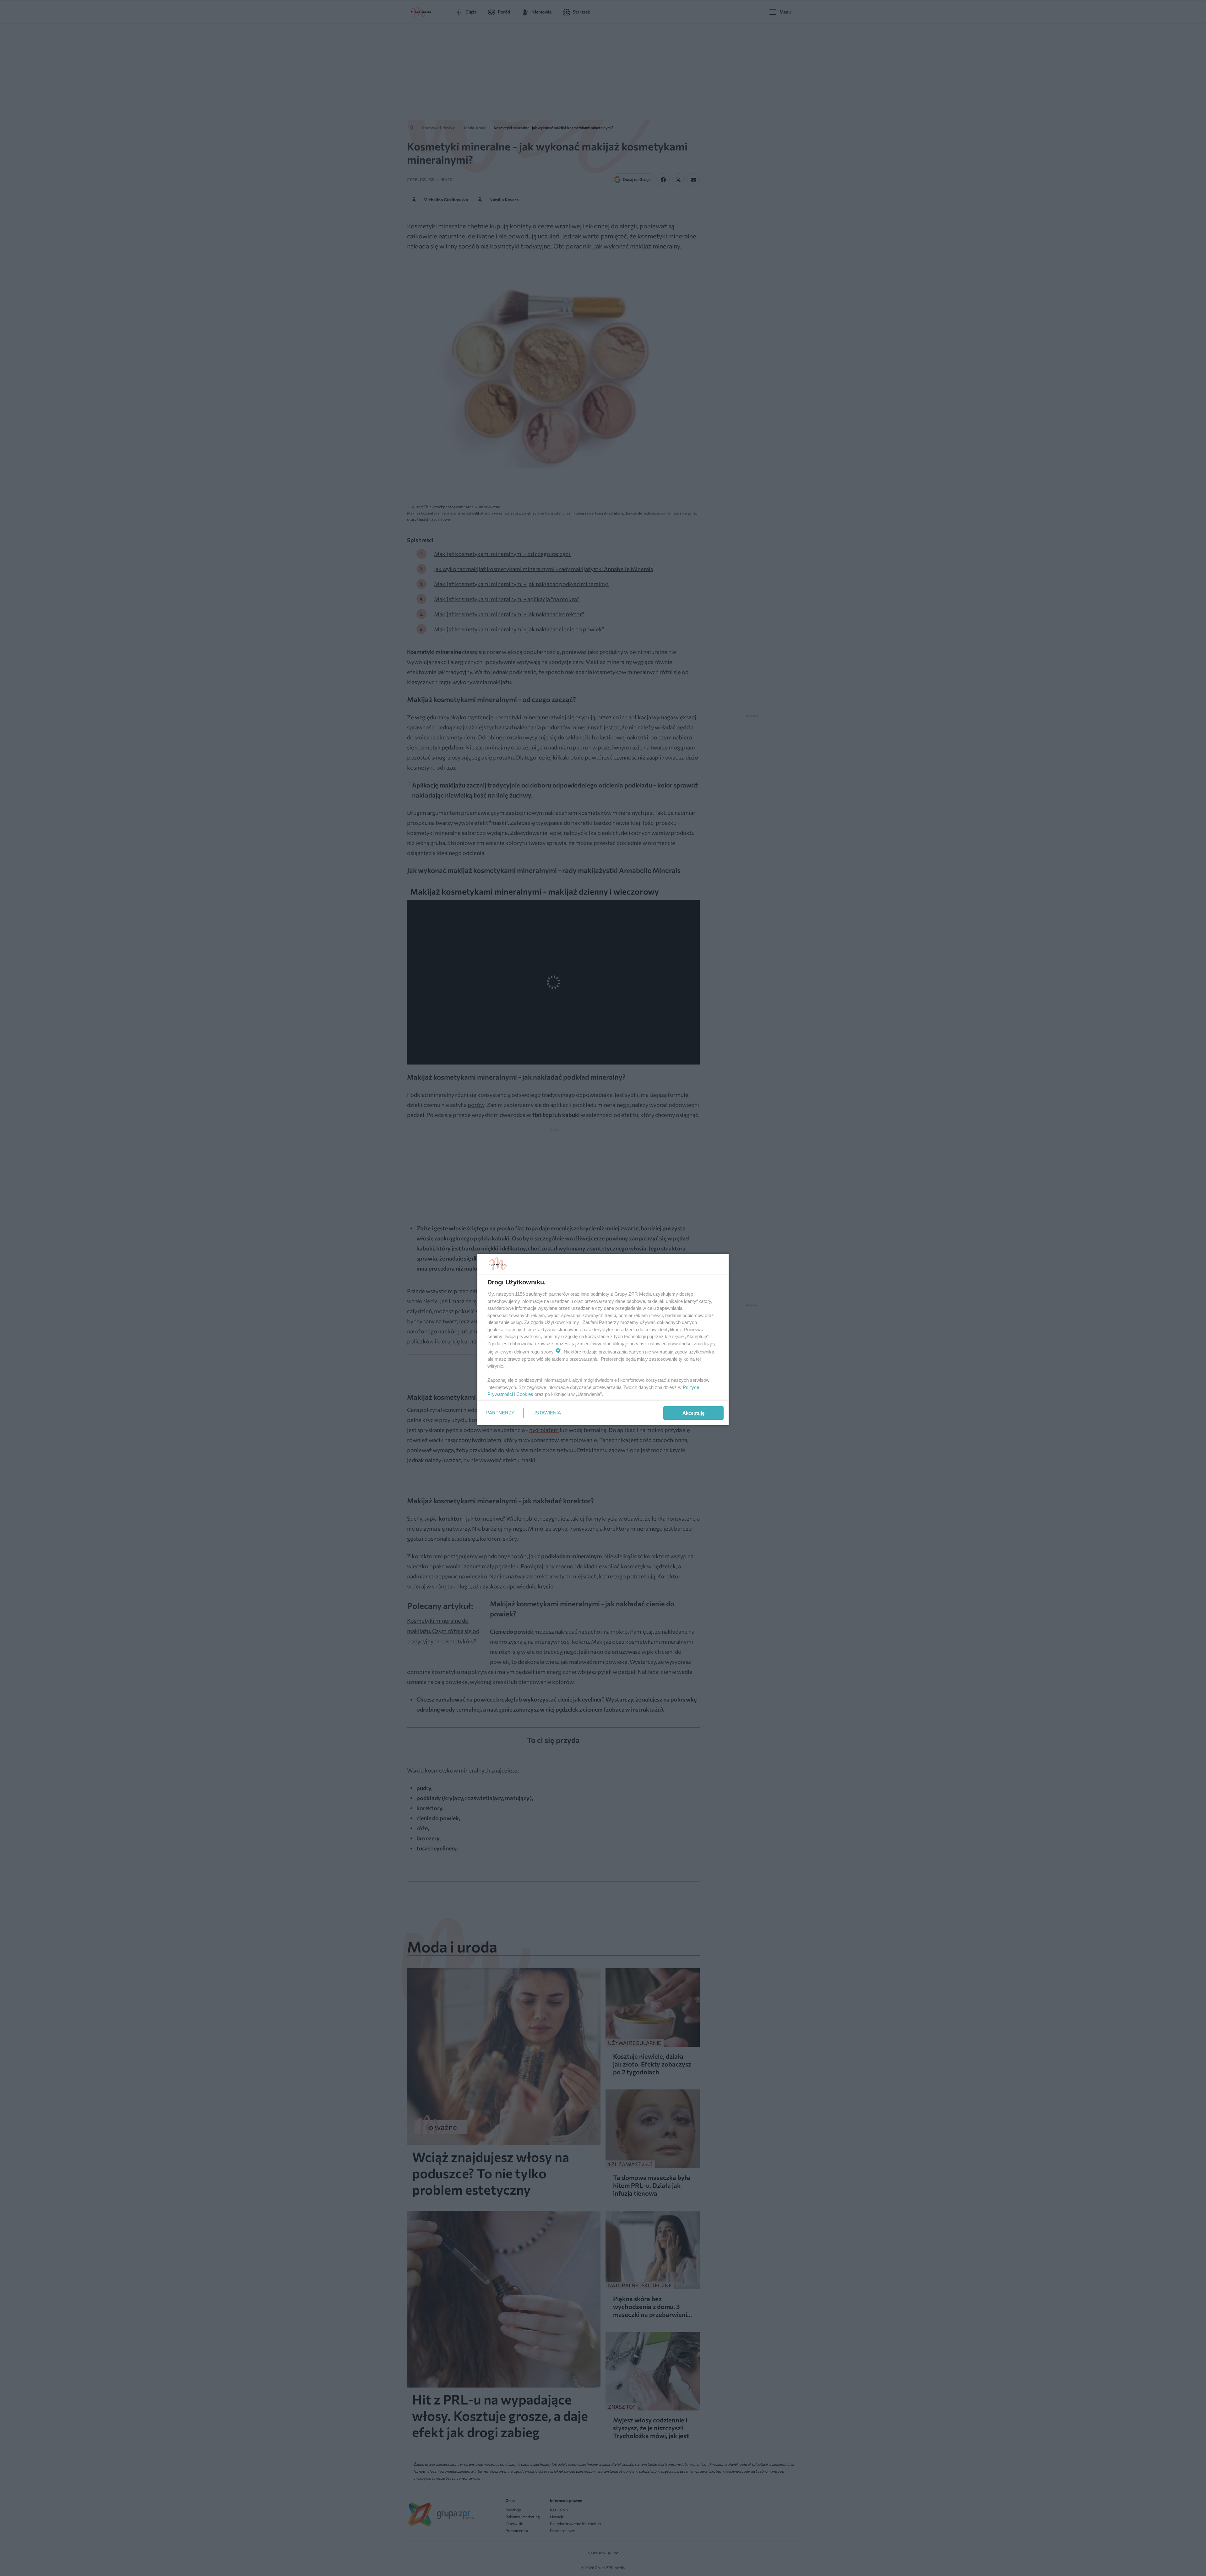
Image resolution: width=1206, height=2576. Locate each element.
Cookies (525, 1394)
